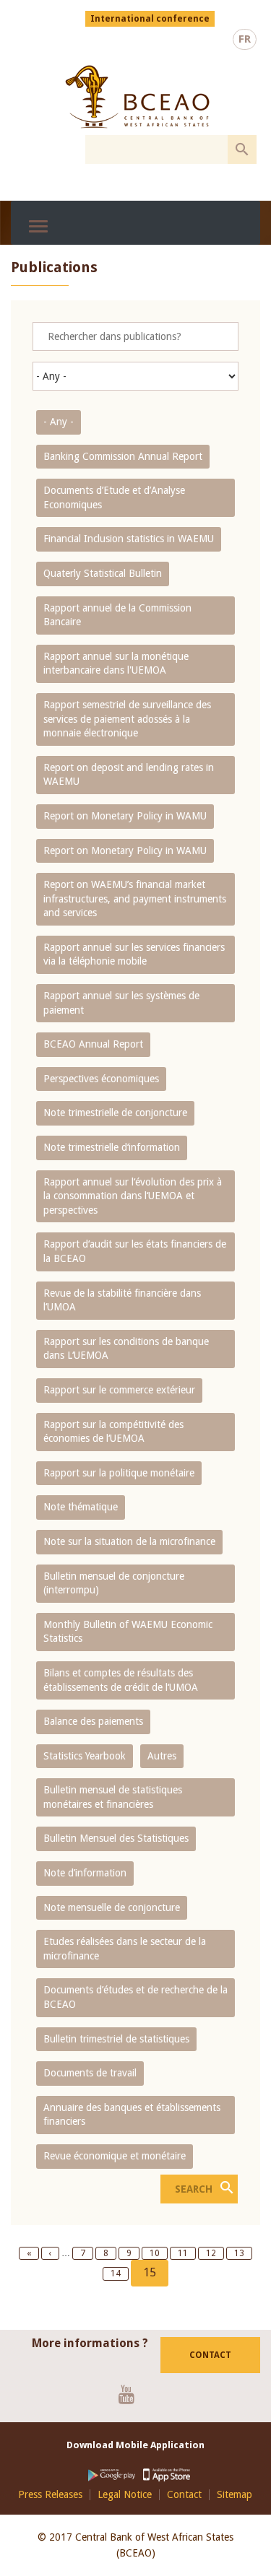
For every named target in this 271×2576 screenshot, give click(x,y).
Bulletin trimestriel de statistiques (116, 2039)
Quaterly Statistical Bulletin (103, 573)
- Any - (59, 422)
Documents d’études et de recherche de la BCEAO (135, 1997)
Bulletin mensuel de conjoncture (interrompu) (114, 1583)
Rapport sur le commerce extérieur (119, 1390)
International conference (150, 19)
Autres (162, 1756)
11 (187, 2253)
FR (245, 39)
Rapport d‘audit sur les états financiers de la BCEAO (135, 1251)
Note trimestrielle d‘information (112, 1147)
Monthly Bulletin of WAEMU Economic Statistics (128, 1632)
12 (215, 2253)
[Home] (137, 97)
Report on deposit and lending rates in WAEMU (129, 775)
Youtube (132, 2394)
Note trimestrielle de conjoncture (115, 1113)
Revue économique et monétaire (115, 2156)
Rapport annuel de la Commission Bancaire (117, 615)
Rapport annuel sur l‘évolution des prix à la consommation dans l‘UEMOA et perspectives (133, 1196)
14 (120, 2273)
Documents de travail (90, 2073)
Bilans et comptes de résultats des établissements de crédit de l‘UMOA (121, 1680)
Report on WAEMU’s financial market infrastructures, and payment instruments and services (135, 898)
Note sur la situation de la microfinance (129, 1541)
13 (243, 2253)
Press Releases (50, 2495)
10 (159, 2253)
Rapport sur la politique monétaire (119, 1473)
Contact (210, 2355)
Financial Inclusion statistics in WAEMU (129, 539)
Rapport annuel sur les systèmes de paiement (121, 1003)
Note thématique (81, 1507)
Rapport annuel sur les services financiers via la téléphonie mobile (134, 954)
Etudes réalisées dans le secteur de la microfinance (125, 1949)
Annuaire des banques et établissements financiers (132, 2115)
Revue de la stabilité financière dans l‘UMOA (122, 1300)
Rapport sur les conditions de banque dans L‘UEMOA (126, 1349)
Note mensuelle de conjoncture (112, 1907)
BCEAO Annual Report (93, 1044)
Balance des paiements (93, 1721)
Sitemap (235, 2495)
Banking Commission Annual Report (123, 456)
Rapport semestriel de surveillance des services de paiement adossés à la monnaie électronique (127, 719)
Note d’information (85, 1873)
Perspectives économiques (101, 1079)
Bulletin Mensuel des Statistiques (116, 1838)
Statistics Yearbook (85, 1756)
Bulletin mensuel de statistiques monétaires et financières (113, 1797)
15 (156, 2276)
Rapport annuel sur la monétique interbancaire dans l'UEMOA (116, 663)
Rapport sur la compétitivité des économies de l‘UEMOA (113, 1432)
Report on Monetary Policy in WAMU (125, 816)
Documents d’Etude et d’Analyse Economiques (114, 497)
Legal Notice (125, 2495)
